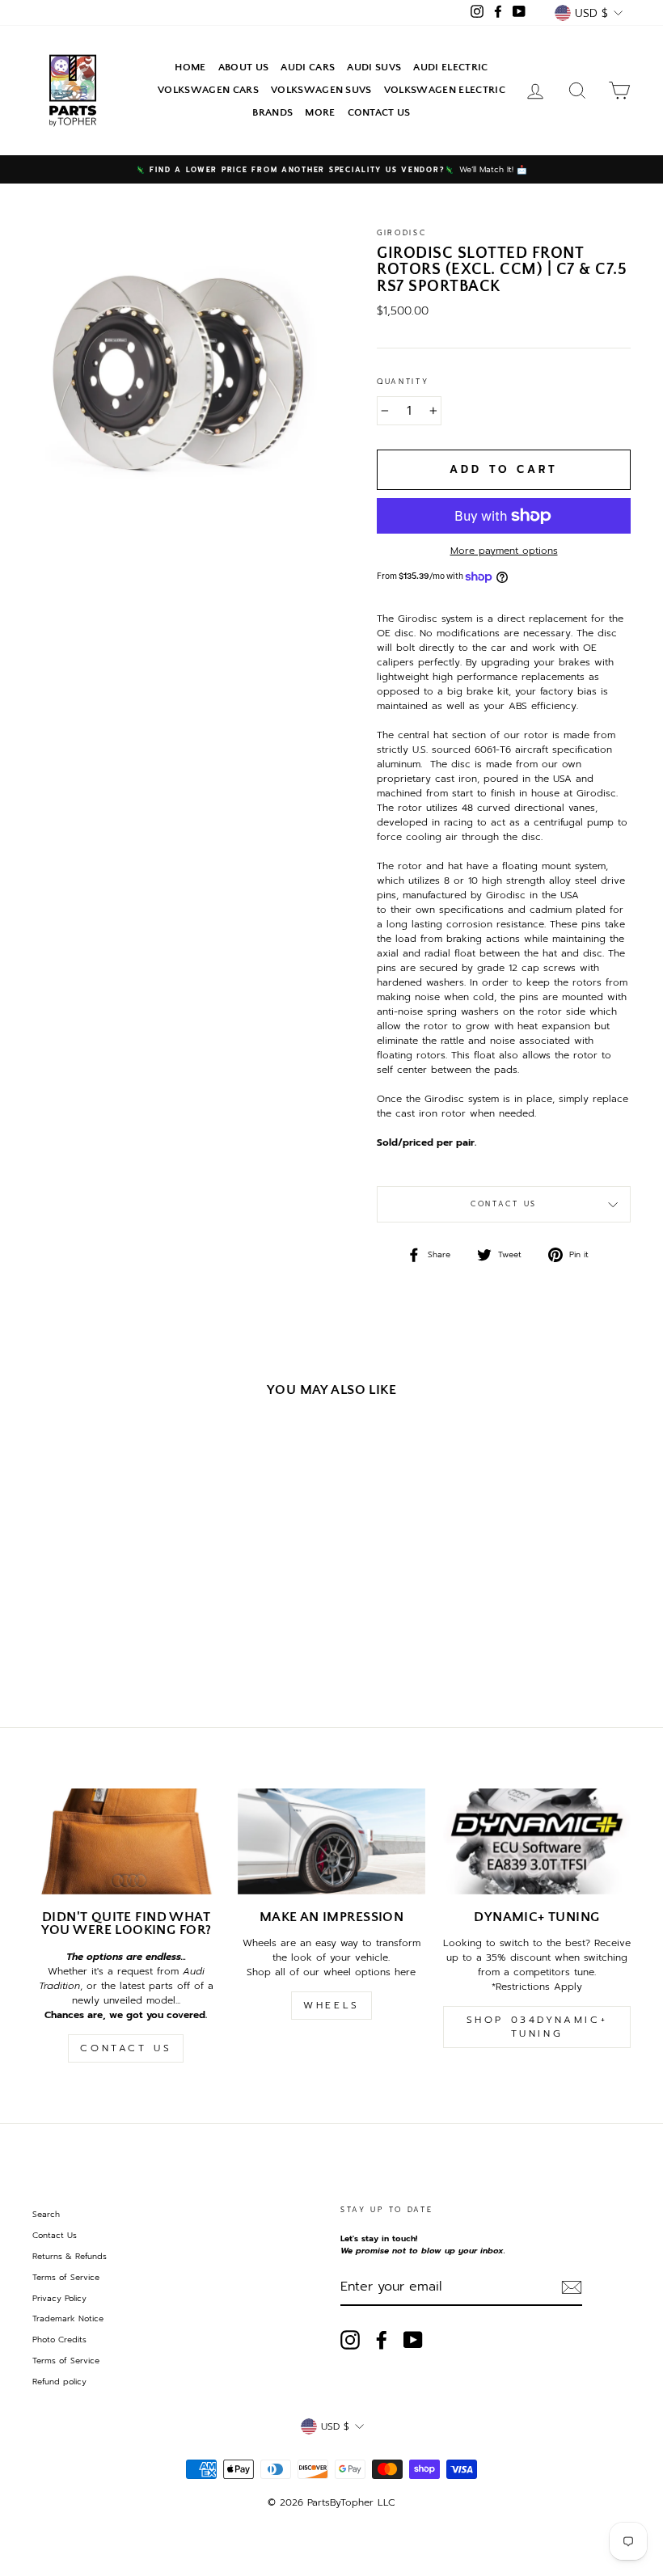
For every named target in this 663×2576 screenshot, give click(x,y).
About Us (244, 67)
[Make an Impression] (331, 1841)
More (320, 112)
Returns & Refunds (70, 2256)
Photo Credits (59, 2340)
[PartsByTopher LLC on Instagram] (350, 2340)
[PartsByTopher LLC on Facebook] (382, 2340)
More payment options (504, 551)
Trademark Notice (68, 2318)
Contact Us (379, 112)
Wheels (331, 2005)
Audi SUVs (374, 67)
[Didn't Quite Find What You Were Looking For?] (126, 1841)
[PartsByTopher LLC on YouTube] (413, 2340)
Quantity (403, 382)
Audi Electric (450, 67)
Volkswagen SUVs (321, 90)
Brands (272, 112)
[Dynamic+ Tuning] (537, 1841)
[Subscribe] (572, 2287)
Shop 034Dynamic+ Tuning (537, 2027)
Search (46, 2214)
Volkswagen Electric (445, 90)
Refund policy (59, 2382)
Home (190, 67)
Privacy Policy (59, 2298)
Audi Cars (308, 67)
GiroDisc (402, 233)
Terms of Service (66, 2277)
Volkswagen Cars (208, 90)
